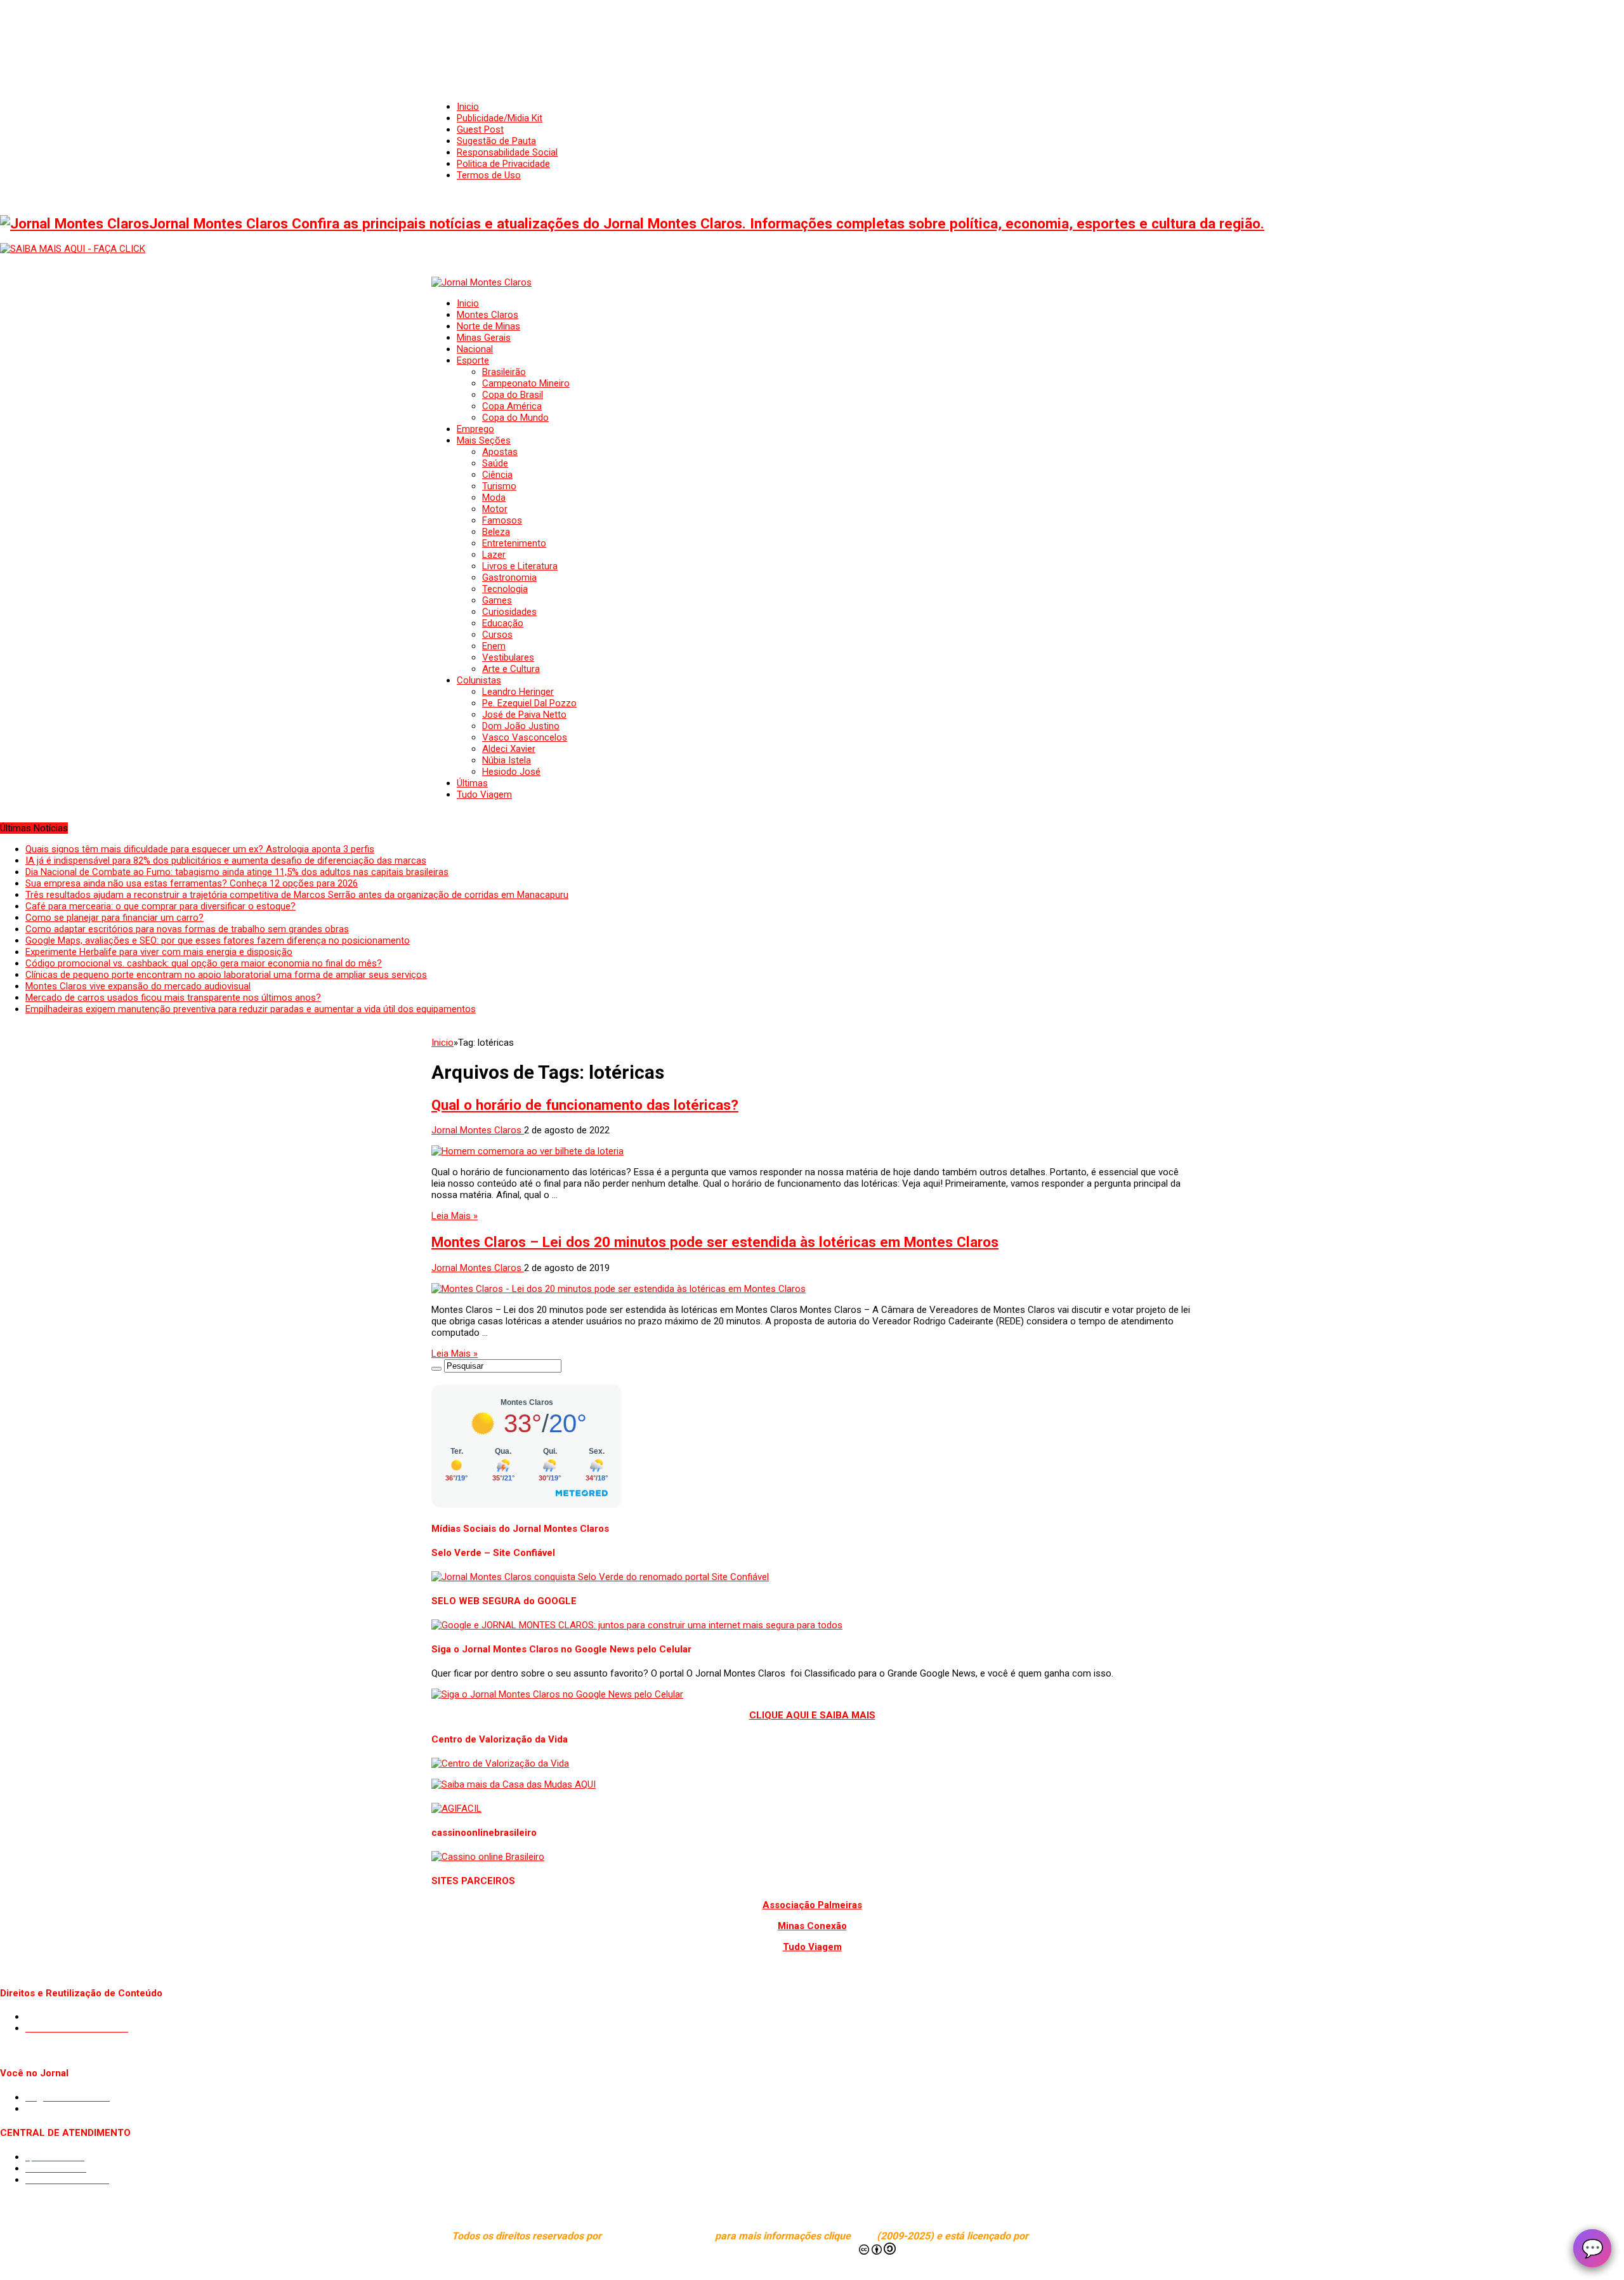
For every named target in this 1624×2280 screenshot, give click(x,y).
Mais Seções (484, 440)
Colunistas (479, 680)
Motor (495, 509)
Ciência (497, 475)
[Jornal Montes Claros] (481, 282)
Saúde (495, 463)
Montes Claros (488, 315)
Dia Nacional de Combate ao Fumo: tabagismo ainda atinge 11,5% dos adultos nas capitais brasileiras (237, 872)
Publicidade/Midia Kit (500, 118)
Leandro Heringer (518, 692)
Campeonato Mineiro (526, 383)
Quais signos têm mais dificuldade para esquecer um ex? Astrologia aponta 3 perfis (200, 849)
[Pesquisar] (436, 1369)
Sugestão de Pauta (496, 141)
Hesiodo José (511, 772)
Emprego (475, 429)
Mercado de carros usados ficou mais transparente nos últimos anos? (173, 998)
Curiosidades (509, 612)
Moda (494, 498)
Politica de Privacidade (503, 164)
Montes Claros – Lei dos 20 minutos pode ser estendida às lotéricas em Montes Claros (715, 1242)
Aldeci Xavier (509, 749)
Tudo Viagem (484, 794)
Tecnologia (505, 589)
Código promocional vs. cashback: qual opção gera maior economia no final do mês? (204, 963)
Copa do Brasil (513, 395)
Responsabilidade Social (507, 152)
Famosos (502, 520)
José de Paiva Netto (524, 715)
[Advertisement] (812, 38)
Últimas (472, 783)
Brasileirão (504, 372)
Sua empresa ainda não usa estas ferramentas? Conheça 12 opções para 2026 (192, 883)
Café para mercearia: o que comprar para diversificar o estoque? (160, 906)
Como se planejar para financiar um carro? (115, 918)
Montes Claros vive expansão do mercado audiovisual (138, 986)
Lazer (494, 555)
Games (497, 600)
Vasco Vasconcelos (525, 737)
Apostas (500, 452)
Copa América (512, 406)
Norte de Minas (488, 326)
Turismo (499, 486)
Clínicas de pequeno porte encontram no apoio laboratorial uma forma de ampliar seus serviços (226, 975)
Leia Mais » (455, 1216)
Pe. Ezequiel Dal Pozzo (529, 703)
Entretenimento (514, 543)
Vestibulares (508, 657)
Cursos (497, 635)
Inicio (468, 107)
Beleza (496, 532)
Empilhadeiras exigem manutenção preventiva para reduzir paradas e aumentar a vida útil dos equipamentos (251, 1009)
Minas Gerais (484, 338)
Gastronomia (509, 577)
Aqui (865, 2236)
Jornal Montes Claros (478, 1130)
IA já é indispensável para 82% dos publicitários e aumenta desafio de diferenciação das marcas (226, 860)
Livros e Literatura (520, 566)
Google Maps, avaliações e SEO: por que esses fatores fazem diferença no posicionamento (218, 940)
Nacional (475, 349)
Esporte (473, 360)
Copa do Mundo (515, 418)
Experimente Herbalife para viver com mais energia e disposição (159, 952)
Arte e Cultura (511, 669)
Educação (503, 623)
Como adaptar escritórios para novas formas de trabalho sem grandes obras (187, 929)
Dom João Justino (521, 726)
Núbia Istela (507, 760)
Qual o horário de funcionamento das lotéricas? (585, 1105)
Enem (494, 646)
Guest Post (480, 129)
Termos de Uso (489, 175)
